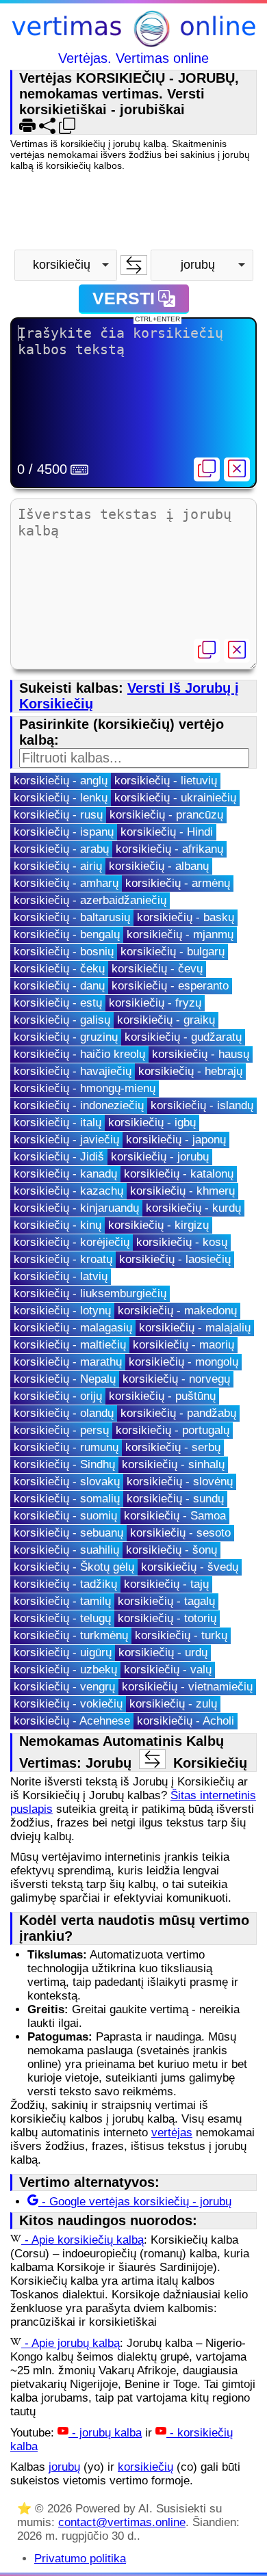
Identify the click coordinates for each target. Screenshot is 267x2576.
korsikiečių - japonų (176, 1140)
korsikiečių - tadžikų (65, 1584)
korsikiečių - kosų (182, 1242)
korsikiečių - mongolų (183, 1362)
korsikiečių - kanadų (65, 1174)
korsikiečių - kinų (58, 1225)
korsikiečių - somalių (67, 1499)
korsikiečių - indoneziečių (79, 1105)
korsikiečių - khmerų (182, 1191)
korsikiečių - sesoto (180, 1533)
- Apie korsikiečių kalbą (82, 2240)
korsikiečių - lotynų (62, 1311)
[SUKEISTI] (134, 265)
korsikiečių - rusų (58, 815)
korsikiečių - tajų (166, 1584)
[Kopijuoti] (207, 469)
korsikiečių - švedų (190, 1567)
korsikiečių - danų (59, 986)
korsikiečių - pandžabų (178, 1413)
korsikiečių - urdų (163, 1652)
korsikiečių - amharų (66, 883)
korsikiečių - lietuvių (166, 781)
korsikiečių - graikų (166, 1020)
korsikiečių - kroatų (63, 1259)
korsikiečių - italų (58, 1123)
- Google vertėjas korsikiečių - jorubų (135, 2202)
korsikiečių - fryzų (155, 1003)
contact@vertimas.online (122, 2522)
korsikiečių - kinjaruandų (76, 1208)
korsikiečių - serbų (173, 1447)
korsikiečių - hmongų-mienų (85, 1088)
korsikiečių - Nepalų (65, 1379)
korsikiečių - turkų (181, 1635)
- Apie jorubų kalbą (71, 2343)
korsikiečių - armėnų (178, 883)
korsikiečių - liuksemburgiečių (90, 1293)
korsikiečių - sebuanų (68, 1533)
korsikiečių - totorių (167, 1618)
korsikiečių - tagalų (166, 1601)
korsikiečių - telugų (62, 1618)
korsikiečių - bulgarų (173, 952)
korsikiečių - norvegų (176, 1379)
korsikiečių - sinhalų (173, 1464)
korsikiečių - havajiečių (73, 1071)
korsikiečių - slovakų (67, 1482)
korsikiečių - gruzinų (66, 1037)
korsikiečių (145, 2467)
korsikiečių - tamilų (62, 1601)
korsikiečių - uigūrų (63, 1652)
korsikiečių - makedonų (177, 1311)
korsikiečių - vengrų (64, 1687)
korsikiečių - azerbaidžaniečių (90, 900)
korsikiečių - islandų (202, 1105)
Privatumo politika (80, 2559)
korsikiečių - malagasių (73, 1328)
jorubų (64, 2467)
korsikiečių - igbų (152, 1123)
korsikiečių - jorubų (160, 1157)
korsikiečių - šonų (171, 1550)
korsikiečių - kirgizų (158, 1225)
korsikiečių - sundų (175, 1499)
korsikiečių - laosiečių (175, 1259)
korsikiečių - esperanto (170, 986)
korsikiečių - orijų (58, 1396)
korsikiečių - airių (58, 866)
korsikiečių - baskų (186, 917)
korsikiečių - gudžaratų (183, 1037)
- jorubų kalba (105, 2433)
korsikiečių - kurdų (193, 1208)
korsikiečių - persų (61, 1430)
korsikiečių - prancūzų (166, 815)
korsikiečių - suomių (65, 1516)
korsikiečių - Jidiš (59, 1157)
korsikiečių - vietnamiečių (187, 1687)
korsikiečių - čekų (59, 969)
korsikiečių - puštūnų (162, 1396)
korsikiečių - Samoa (175, 1516)
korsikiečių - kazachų (68, 1191)
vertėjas (172, 2133)
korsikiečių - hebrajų (190, 1071)
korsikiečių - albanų (159, 866)
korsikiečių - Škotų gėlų (74, 1567)
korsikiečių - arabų (61, 849)
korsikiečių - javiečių (66, 1140)
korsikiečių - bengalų (67, 934)
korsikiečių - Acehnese (72, 1721)
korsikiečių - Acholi (186, 1721)
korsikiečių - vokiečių (68, 1704)
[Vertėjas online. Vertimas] (133, 30)
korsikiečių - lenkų (61, 798)
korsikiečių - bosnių (64, 952)
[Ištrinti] (237, 469)
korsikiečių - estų (58, 1003)
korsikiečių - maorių (183, 1345)
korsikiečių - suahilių (66, 1550)
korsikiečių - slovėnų (180, 1482)
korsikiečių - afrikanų (169, 849)
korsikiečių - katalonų (179, 1174)
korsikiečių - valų (168, 1670)
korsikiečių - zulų (173, 1704)
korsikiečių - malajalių (195, 1328)
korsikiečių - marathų (68, 1362)
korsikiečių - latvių (61, 1276)
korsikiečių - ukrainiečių (175, 798)
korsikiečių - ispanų (64, 832)
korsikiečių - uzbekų (65, 1670)
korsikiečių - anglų (61, 781)
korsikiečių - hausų (201, 1054)
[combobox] (66, 265)
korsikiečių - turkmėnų (71, 1635)
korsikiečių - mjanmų (180, 934)
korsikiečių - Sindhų (64, 1464)
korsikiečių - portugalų (173, 1430)
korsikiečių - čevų (157, 969)
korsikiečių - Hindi (167, 832)
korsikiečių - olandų (64, 1413)
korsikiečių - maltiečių (70, 1345)
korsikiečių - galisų (62, 1020)
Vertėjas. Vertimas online (133, 58)
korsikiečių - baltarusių (72, 917)
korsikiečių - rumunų (66, 1447)
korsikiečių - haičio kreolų (79, 1054)
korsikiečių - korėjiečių (72, 1242)
